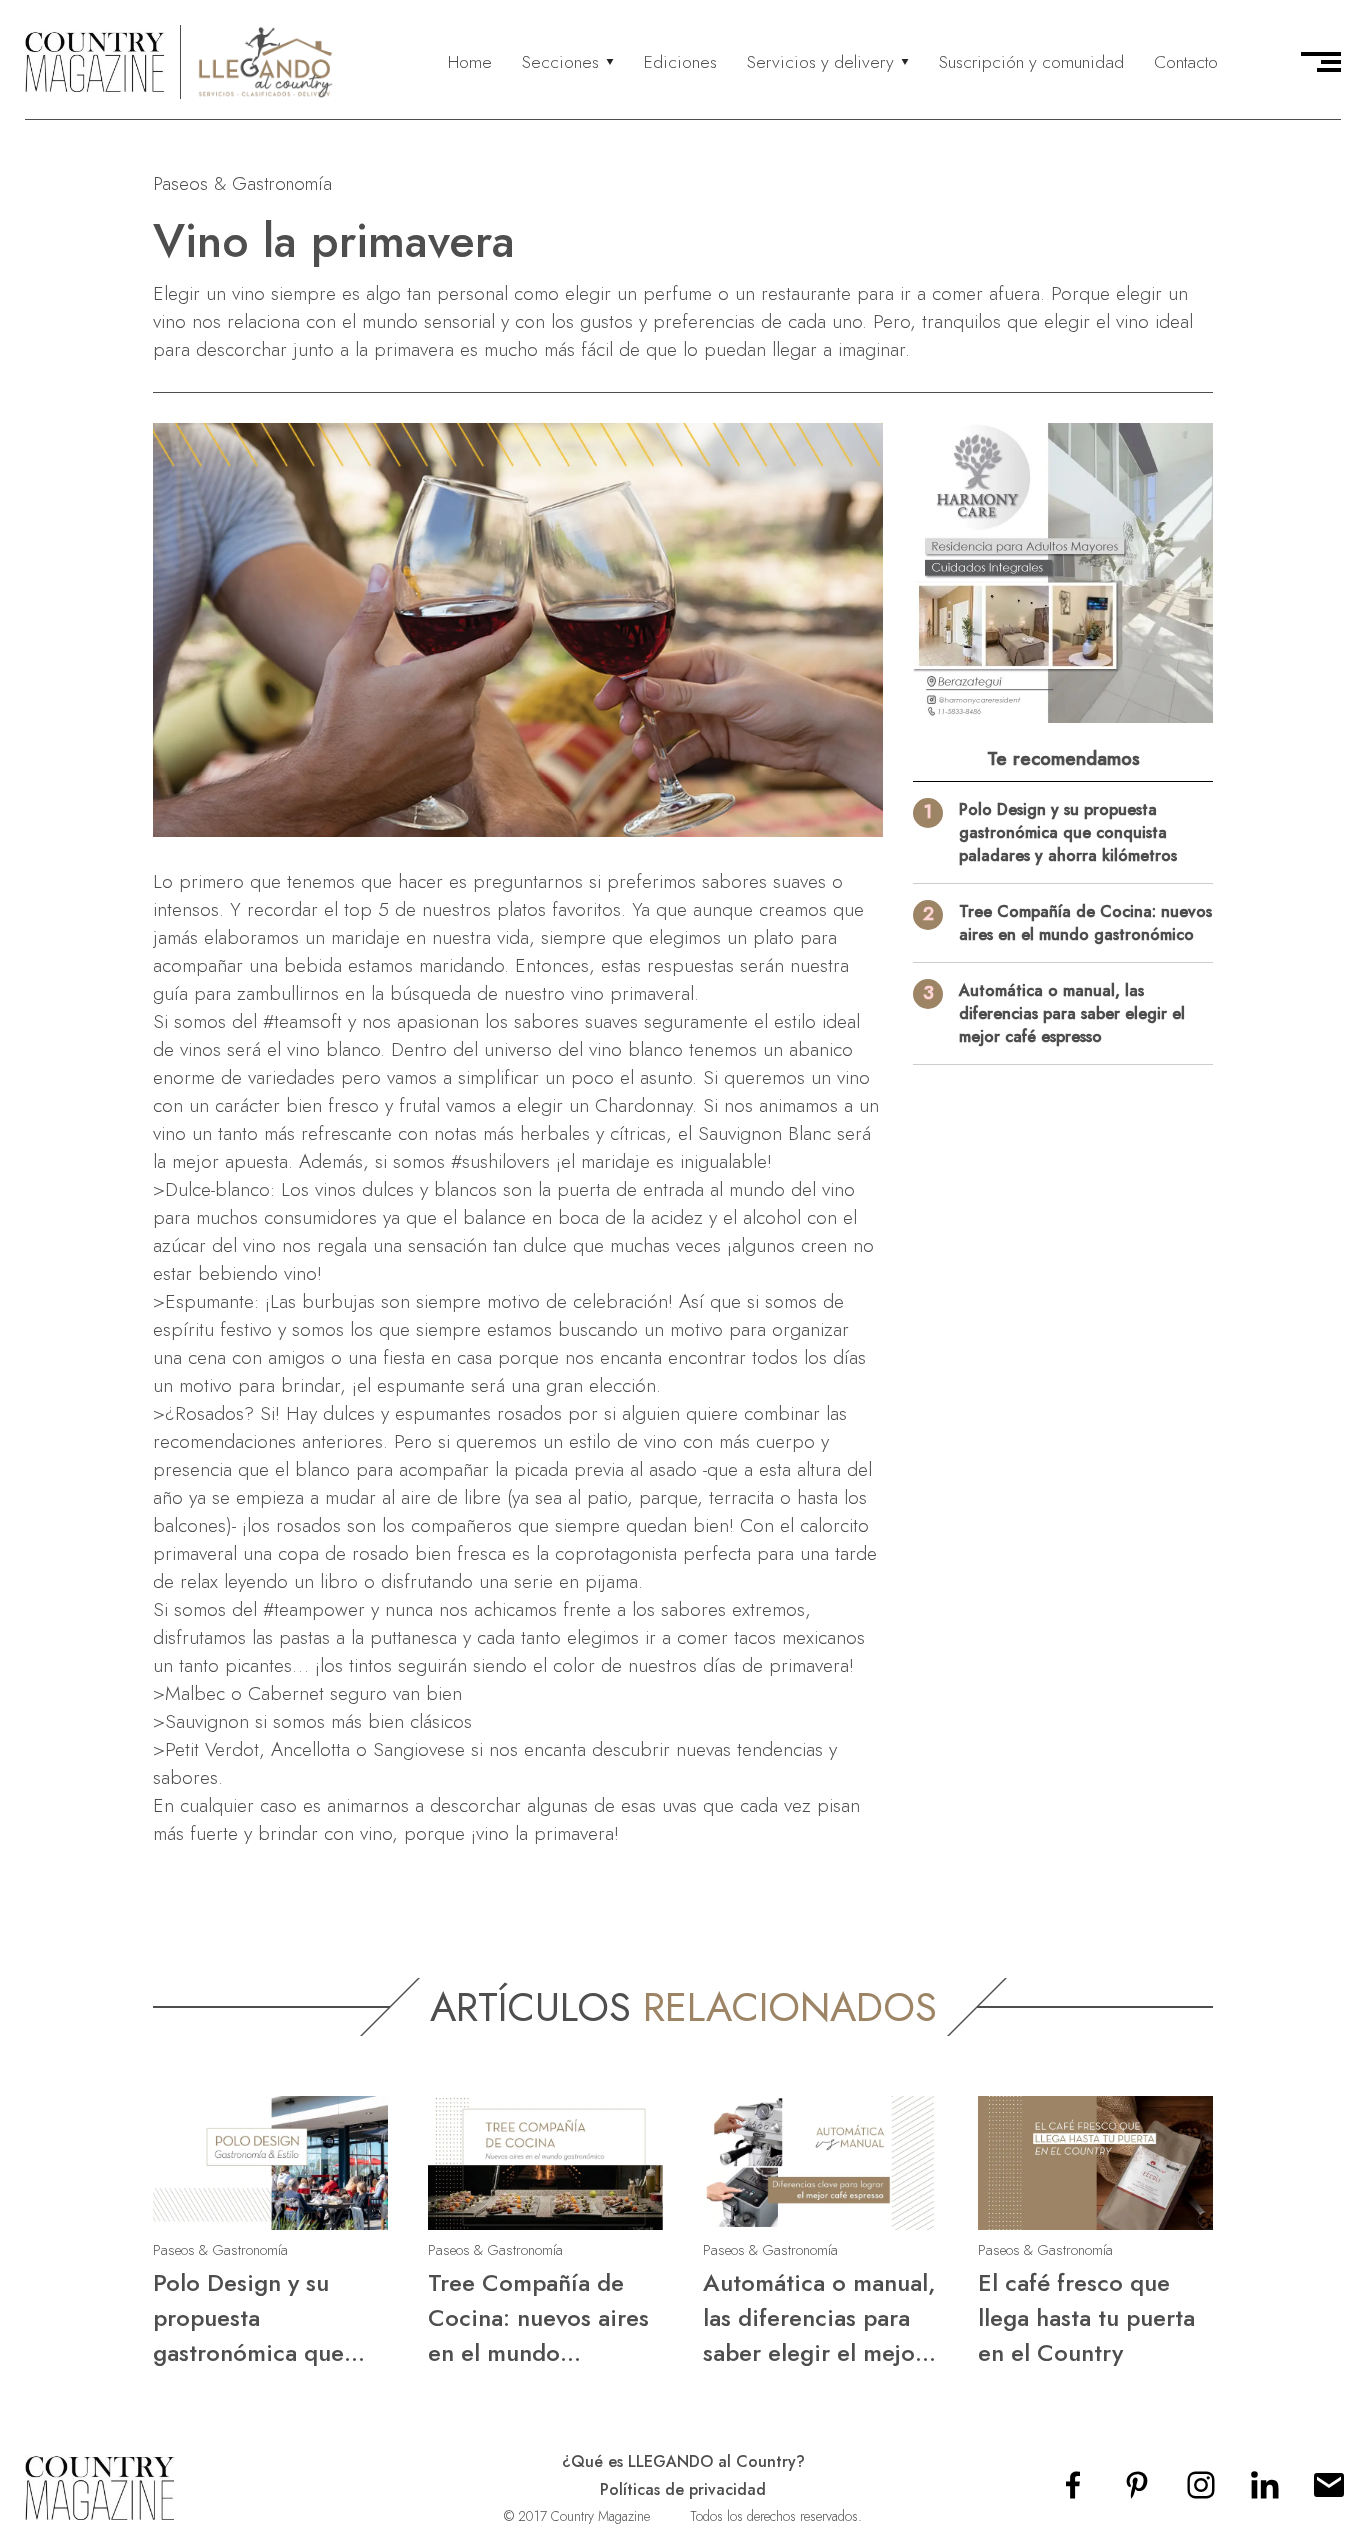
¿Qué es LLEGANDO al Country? (683, 2461)
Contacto (1186, 62)
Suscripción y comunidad (1031, 62)
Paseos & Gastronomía (242, 183)
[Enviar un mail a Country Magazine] (1329, 2491)
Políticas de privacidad (683, 2489)
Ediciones (680, 62)
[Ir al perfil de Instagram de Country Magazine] (1201, 2491)
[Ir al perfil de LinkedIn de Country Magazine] (1265, 2491)
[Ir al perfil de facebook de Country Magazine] (1073, 2491)
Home (470, 62)
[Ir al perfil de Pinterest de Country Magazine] (1137, 2491)
